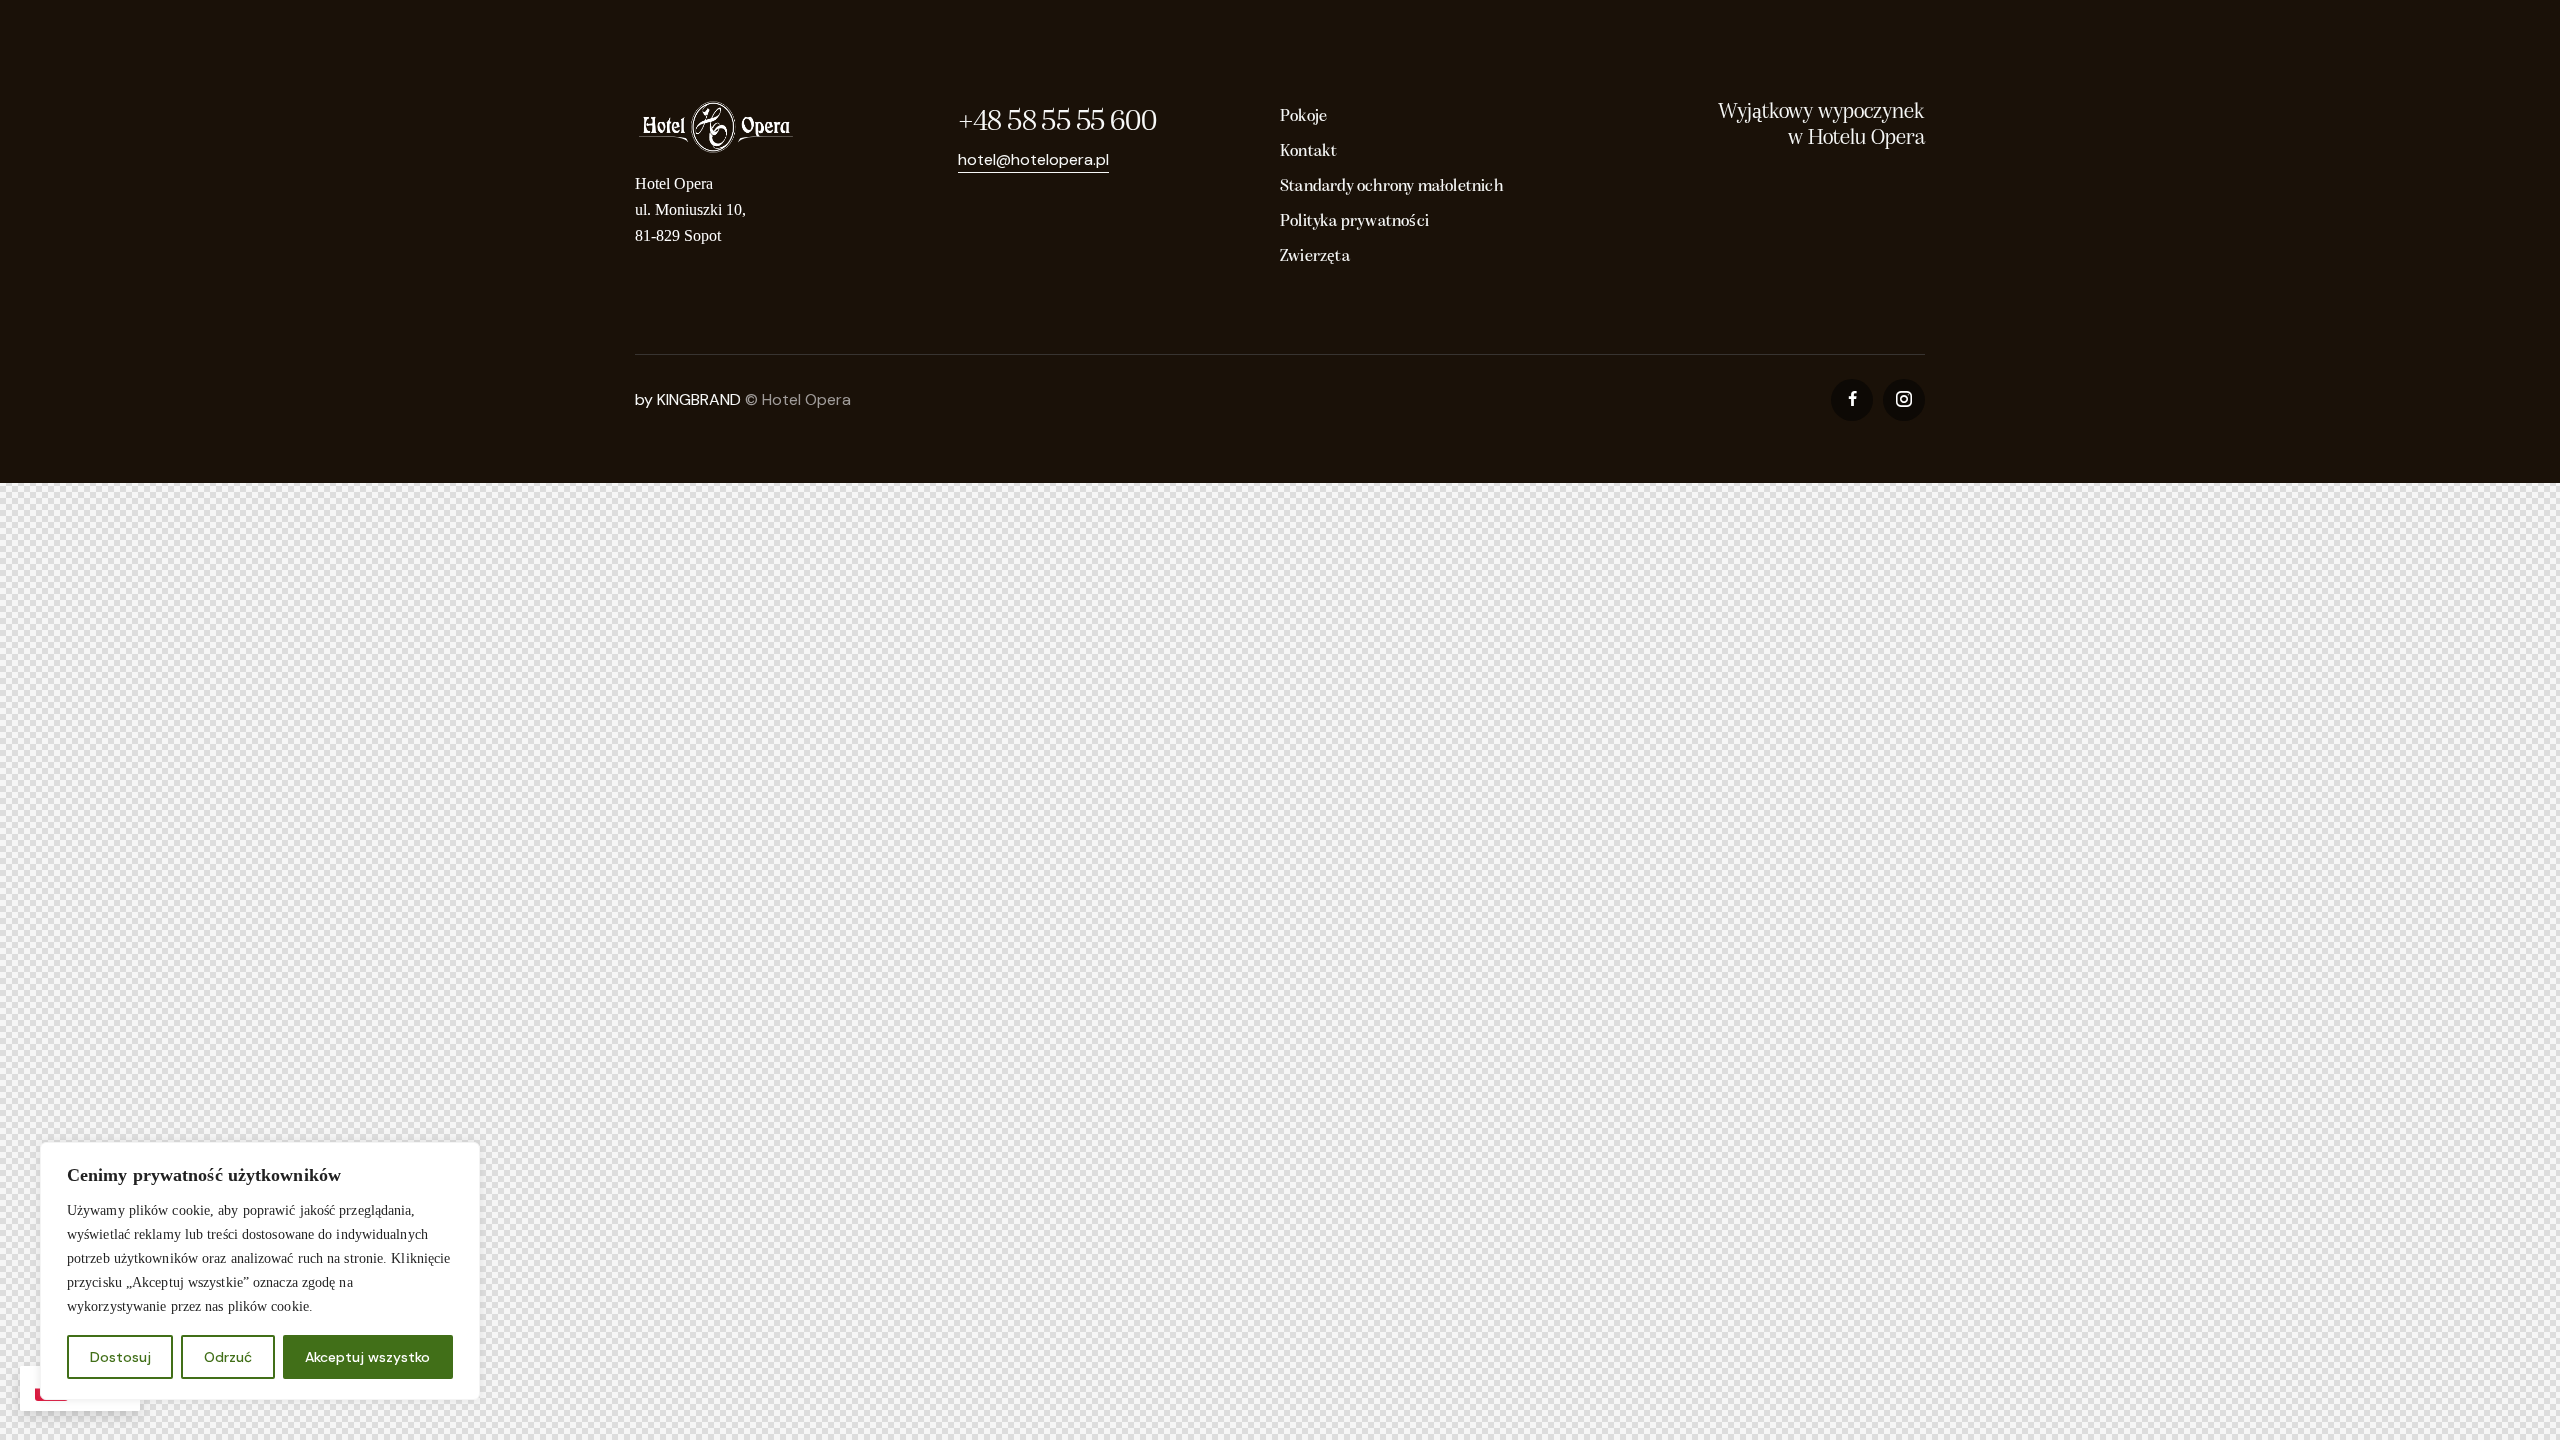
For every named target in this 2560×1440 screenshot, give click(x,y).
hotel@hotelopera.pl (1033, 159)
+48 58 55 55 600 (1057, 122)
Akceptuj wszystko (367, 1357)
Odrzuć (228, 1357)
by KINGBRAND (688, 399)
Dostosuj (120, 1357)
